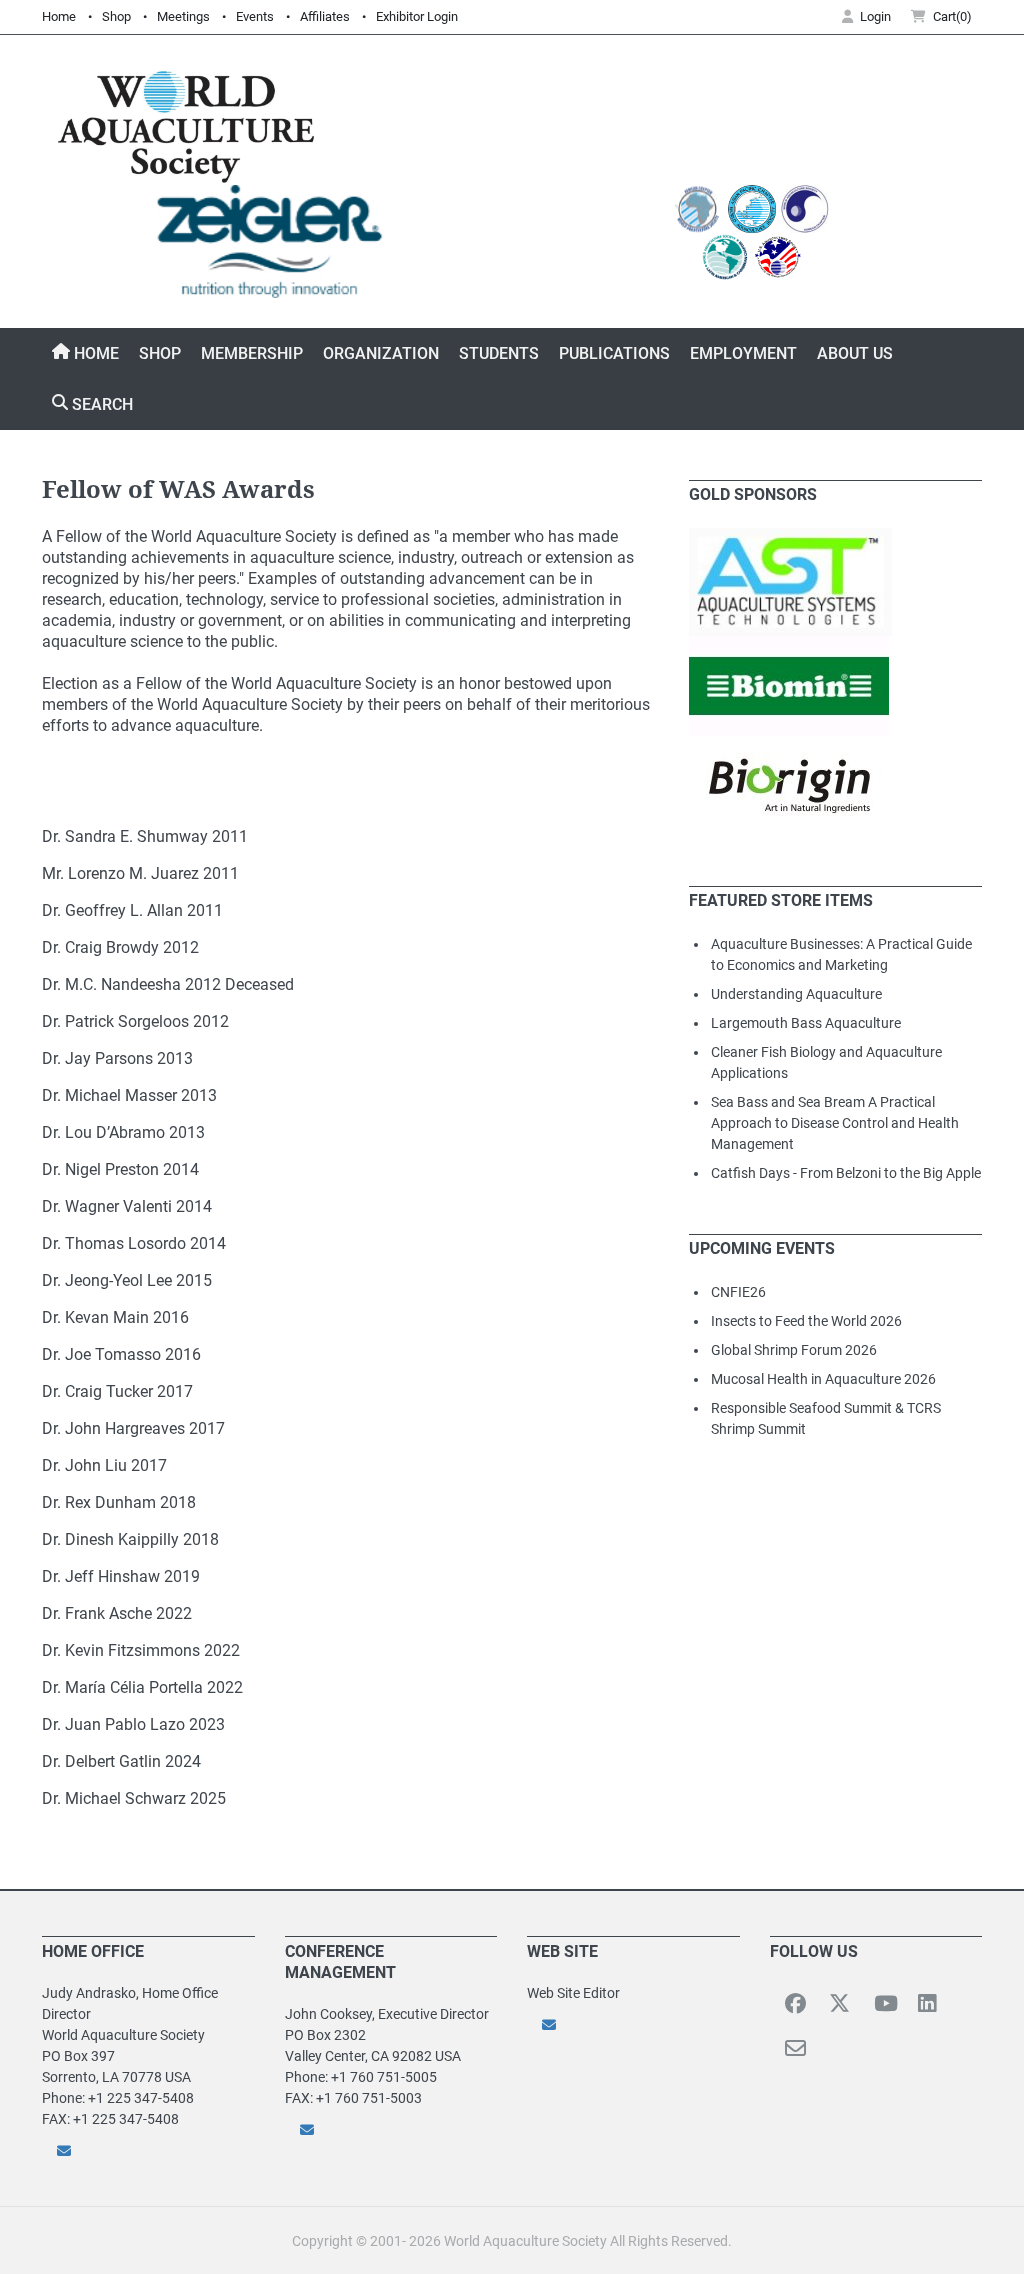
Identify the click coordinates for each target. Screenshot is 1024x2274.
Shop (116, 16)
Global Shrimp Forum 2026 (794, 1350)
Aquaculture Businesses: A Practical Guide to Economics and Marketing (841, 954)
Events (255, 16)
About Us (855, 353)
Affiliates (325, 16)
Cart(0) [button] (952, 16)
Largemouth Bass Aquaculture (806, 1023)
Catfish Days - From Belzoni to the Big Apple (846, 1173)
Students (499, 353)
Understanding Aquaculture (796, 994)
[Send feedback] (148, 2150)
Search (100, 404)
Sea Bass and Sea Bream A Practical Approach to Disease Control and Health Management (835, 1123)
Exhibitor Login (417, 16)
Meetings (183, 16)
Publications (614, 353)
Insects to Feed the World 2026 (806, 1321)
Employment (743, 353)
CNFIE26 (738, 1292)
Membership (252, 353)
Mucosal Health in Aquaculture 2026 (823, 1379)
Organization (381, 353)
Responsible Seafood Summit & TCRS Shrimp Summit (826, 1418)
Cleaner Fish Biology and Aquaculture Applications (826, 1062)
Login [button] (875, 16)
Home (59, 16)
